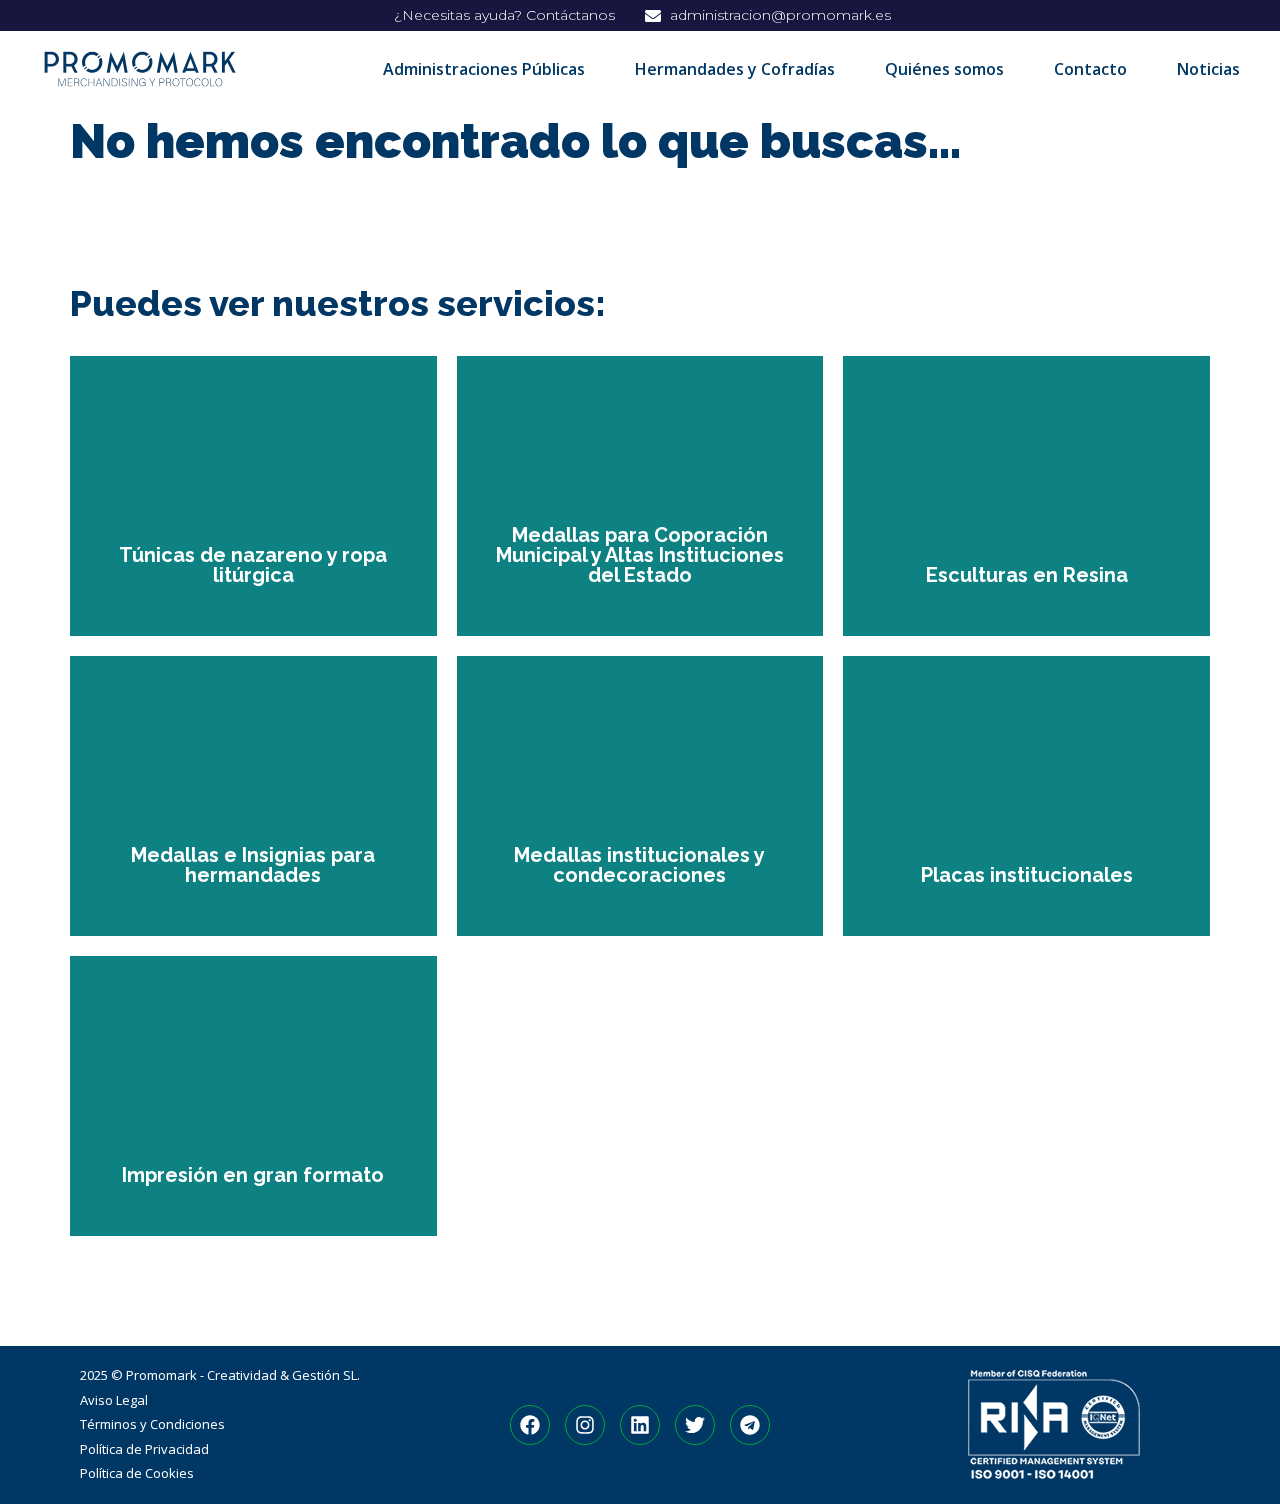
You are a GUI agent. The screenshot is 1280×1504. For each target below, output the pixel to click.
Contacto (1090, 69)
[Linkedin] (640, 1425)
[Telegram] (750, 1425)
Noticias (1208, 69)
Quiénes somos (944, 69)
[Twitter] (695, 1425)
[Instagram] (585, 1425)
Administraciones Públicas (484, 69)
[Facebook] (530, 1425)
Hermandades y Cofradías (735, 69)
